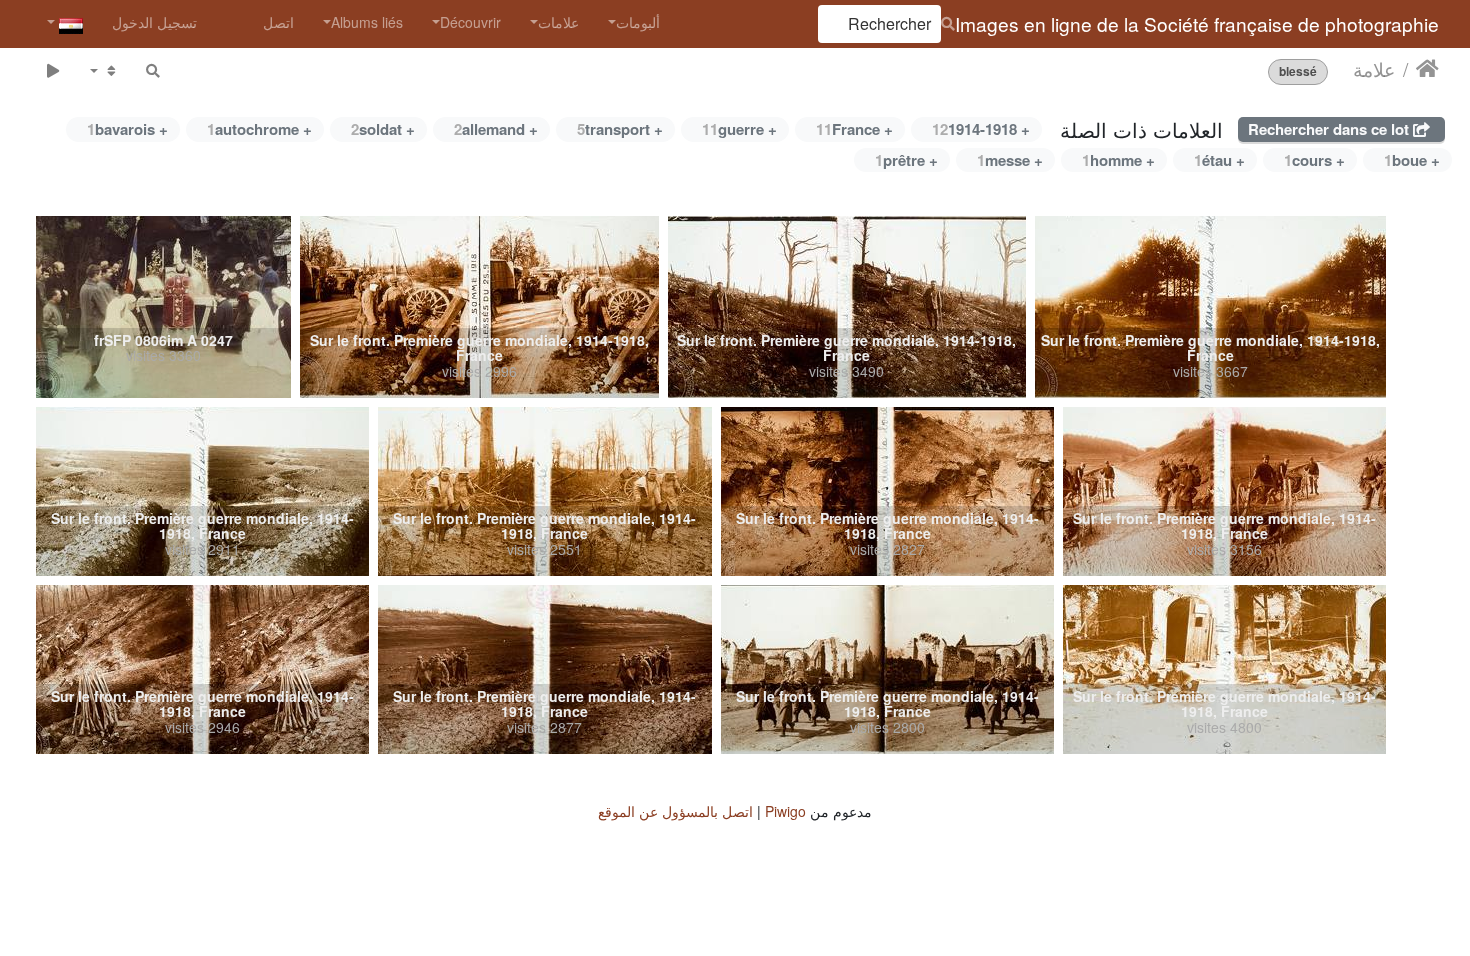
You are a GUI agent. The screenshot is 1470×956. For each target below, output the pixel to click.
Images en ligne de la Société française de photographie (1197, 23)
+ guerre (739, 129)
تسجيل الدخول (154, 22)
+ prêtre (906, 160)
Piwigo (785, 811)
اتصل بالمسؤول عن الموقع (675, 811)
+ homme (1118, 160)
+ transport (620, 129)
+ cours (1314, 160)
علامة (1374, 69)
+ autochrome (259, 129)
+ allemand (496, 129)
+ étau (1219, 160)
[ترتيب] (103, 70)
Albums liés (367, 22)
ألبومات (638, 22)
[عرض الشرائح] (52, 70)
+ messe (1010, 160)
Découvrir (470, 22)
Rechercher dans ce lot (1330, 129)
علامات (558, 22)
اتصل (278, 22)
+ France (854, 129)
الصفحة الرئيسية (1427, 69)
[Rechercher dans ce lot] (153, 70)
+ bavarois (127, 129)
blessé (1298, 71)
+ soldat (383, 129)
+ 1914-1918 (981, 129)
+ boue (1412, 160)
